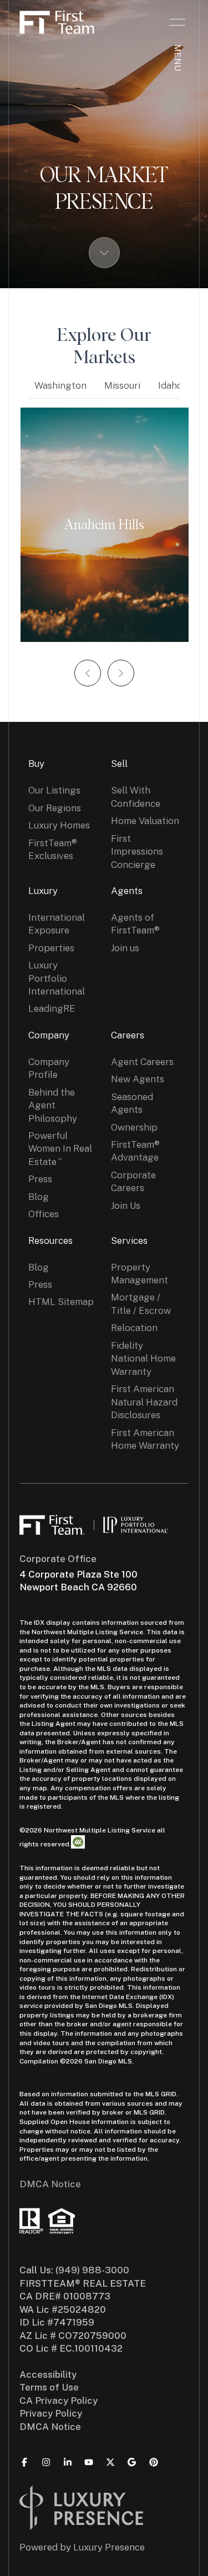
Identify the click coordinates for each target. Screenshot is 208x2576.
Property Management (139, 1274)
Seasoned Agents (132, 1103)
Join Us (126, 1206)
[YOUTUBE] (89, 2462)
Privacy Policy (51, 2413)
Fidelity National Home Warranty (143, 1359)
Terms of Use (49, 2387)
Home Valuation (145, 821)
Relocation (134, 1328)
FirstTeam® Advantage (135, 1151)
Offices (44, 1214)
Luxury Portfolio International (57, 978)
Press (40, 1179)
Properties (51, 948)
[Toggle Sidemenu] (177, 22)
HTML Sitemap (61, 1302)
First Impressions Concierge (137, 852)
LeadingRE (52, 1008)
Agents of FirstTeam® (135, 924)
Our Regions (55, 808)
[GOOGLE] (132, 2462)
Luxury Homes (59, 825)
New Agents (138, 1079)
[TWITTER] (110, 2462)
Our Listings (54, 790)
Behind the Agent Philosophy (53, 1105)
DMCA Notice (50, 2184)
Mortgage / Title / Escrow (141, 1304)
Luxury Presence (109, 2547)
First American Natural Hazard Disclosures (144, 1402)
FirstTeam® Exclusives (53, 849)
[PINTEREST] (154, 2462)
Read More (99, 525)
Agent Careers (142, 1062)
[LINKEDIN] (68, 2462)
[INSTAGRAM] (46, 2462)
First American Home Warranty (145, 1439)
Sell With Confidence (136, 797)
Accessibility (48, 2374)
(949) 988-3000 (92, 2270)
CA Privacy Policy (59, 2401)
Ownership (134, 1127)
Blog (39, 1197)
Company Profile (49, 1068)
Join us (125, 948)
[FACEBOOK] (24, 2462)
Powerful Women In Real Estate (60, 1149)
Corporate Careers (133, 1181)
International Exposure (57, 924)
